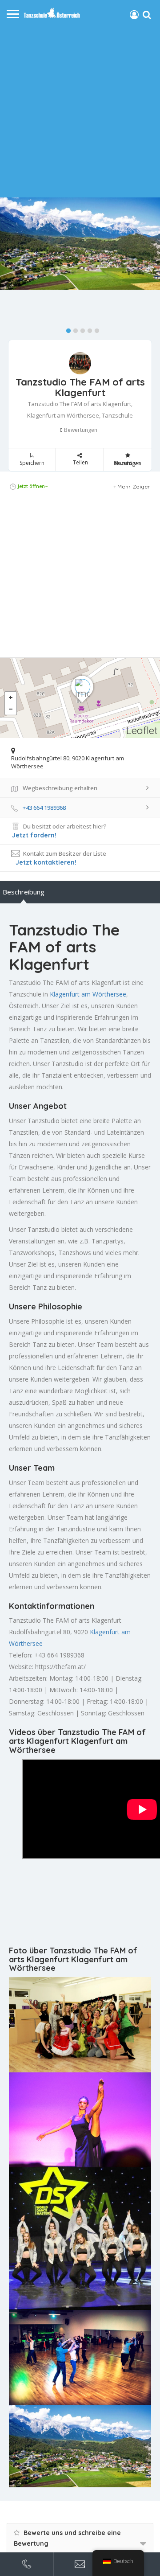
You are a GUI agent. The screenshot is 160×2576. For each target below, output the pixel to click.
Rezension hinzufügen (128, 463)
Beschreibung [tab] (24, 892)
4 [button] (88, 329)
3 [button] (80, 329)
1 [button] (66, 329)
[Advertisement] (80, 108)
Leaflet (142, 730)
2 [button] (73, 329)
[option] (80, 244)
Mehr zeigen (134, 486)
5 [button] (95, 329)
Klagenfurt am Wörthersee (88, 994)
